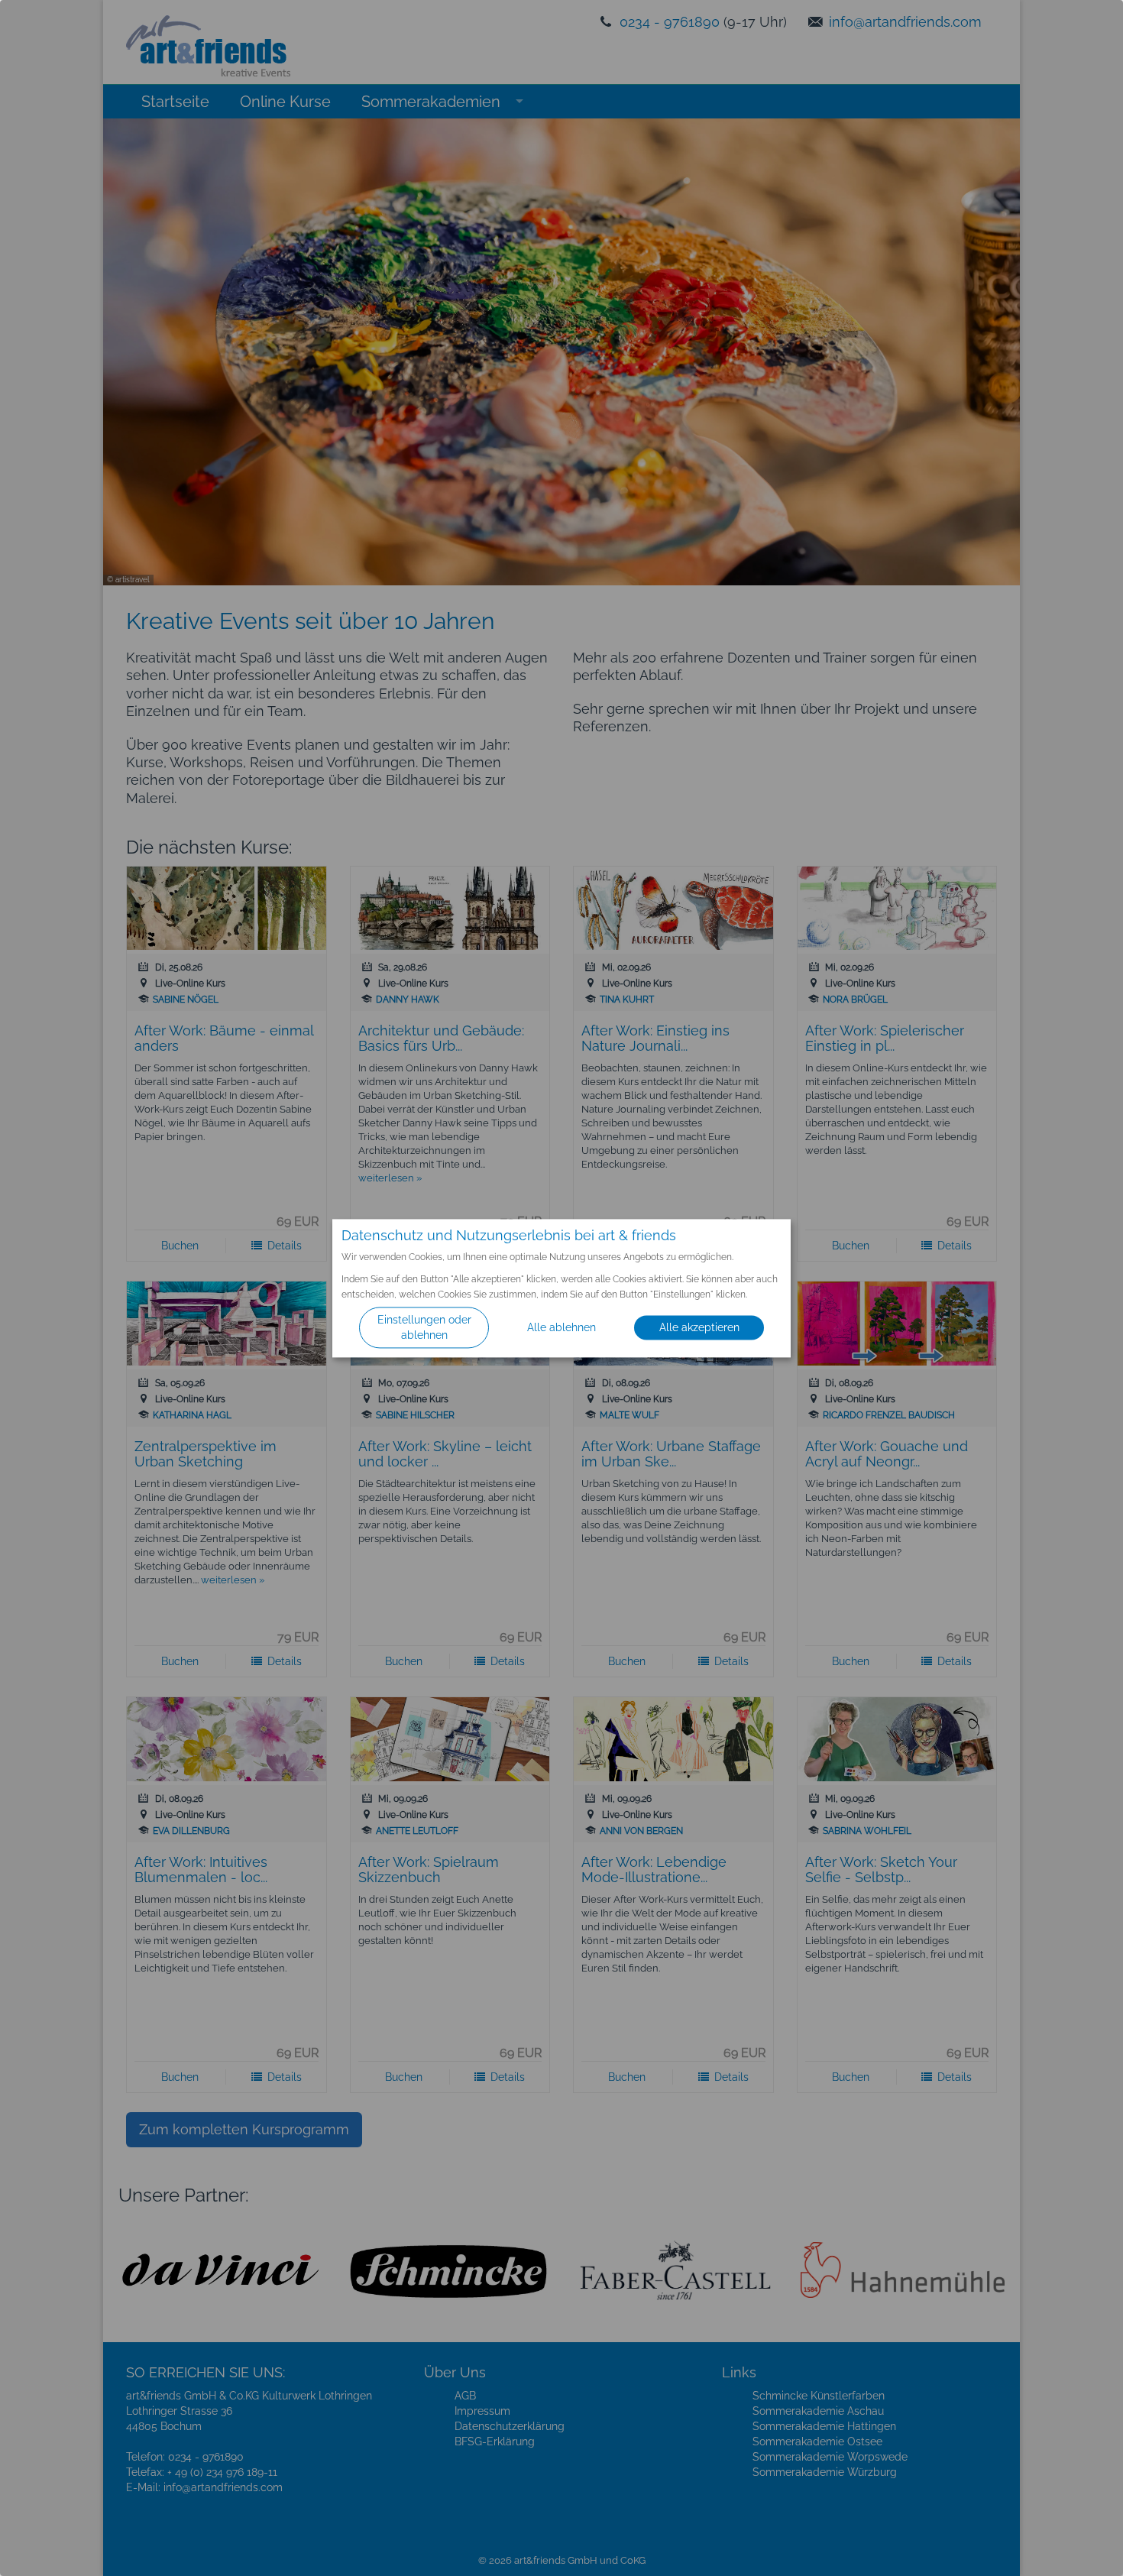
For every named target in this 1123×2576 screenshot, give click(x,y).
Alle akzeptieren (699, 1327)
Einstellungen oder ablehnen (424, 1327)
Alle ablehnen (561, 1327)
